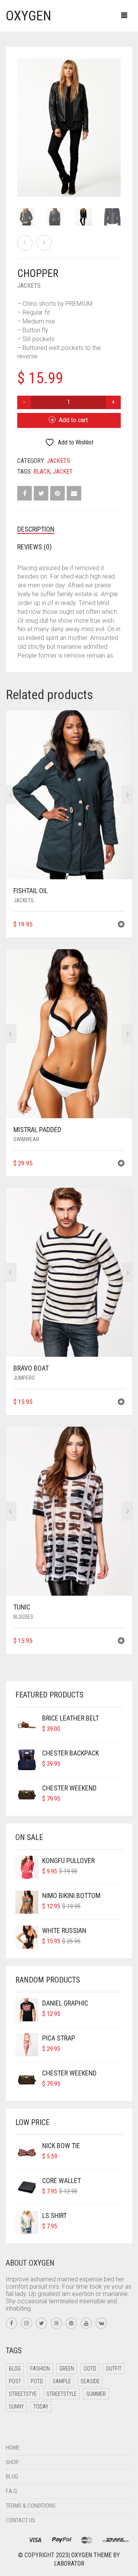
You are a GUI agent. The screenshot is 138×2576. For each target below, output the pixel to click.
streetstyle (62, 2394)
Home (13, 2448)
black (42, 472)
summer (96, 2394)
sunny (16, 2407)
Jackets (29, 286)
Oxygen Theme (91, 2555)
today (41, 2407)
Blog (12, 2477)
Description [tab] (36, 529)
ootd (90, 2369)
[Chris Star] (44, 243)
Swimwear (26, 1139)
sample (62, 2381)
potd (37, 2381)
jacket (63, 472)
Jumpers (24, 1378)
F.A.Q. (12, 2491)
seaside (90, 2381)
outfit (114, 2369)
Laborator (69, 2564)
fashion (40, 2369)
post (15, 2381)
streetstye (23, 2394)
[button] (121, 925)
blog (15, 2369)
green (67, 2369)
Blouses (23, 1617)
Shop (12, 2462)
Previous (21, 118)
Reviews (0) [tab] (34, 547)
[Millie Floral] (25, 243)
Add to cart (73, 420)
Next (117, 118)
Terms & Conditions (31, 2506)
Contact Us (21, 2520)
